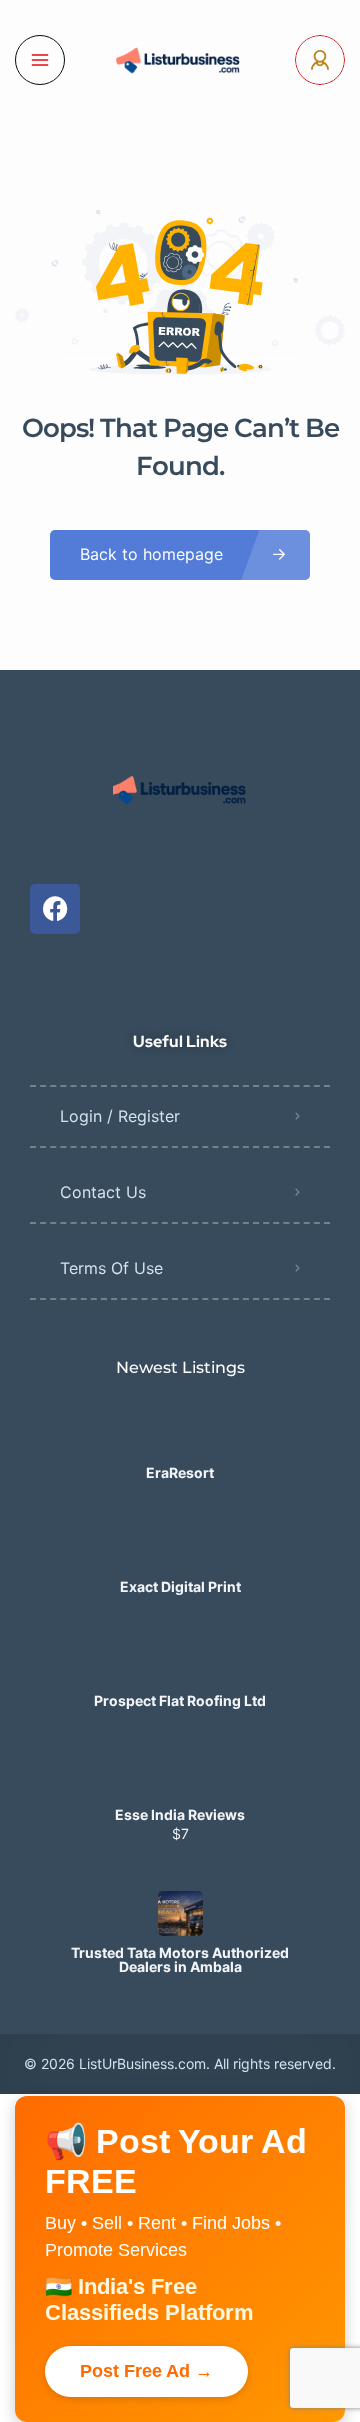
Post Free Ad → (146, 2371)
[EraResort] (180, 1433)
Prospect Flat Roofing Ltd (180, 1701)
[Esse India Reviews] (180, 1775)
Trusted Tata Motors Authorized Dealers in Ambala (180, 1960)
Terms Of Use (111, 1268)
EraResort (180, 1473)
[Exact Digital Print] (180, 1547)
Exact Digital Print (180, 1587)
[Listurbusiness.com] (180, 60)
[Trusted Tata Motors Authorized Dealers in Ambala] (180, 1913)
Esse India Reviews (180, 1815)
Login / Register (120, 1116)
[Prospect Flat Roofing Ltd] (180, 1661)
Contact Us (103, 1192)
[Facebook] (55, 909)
